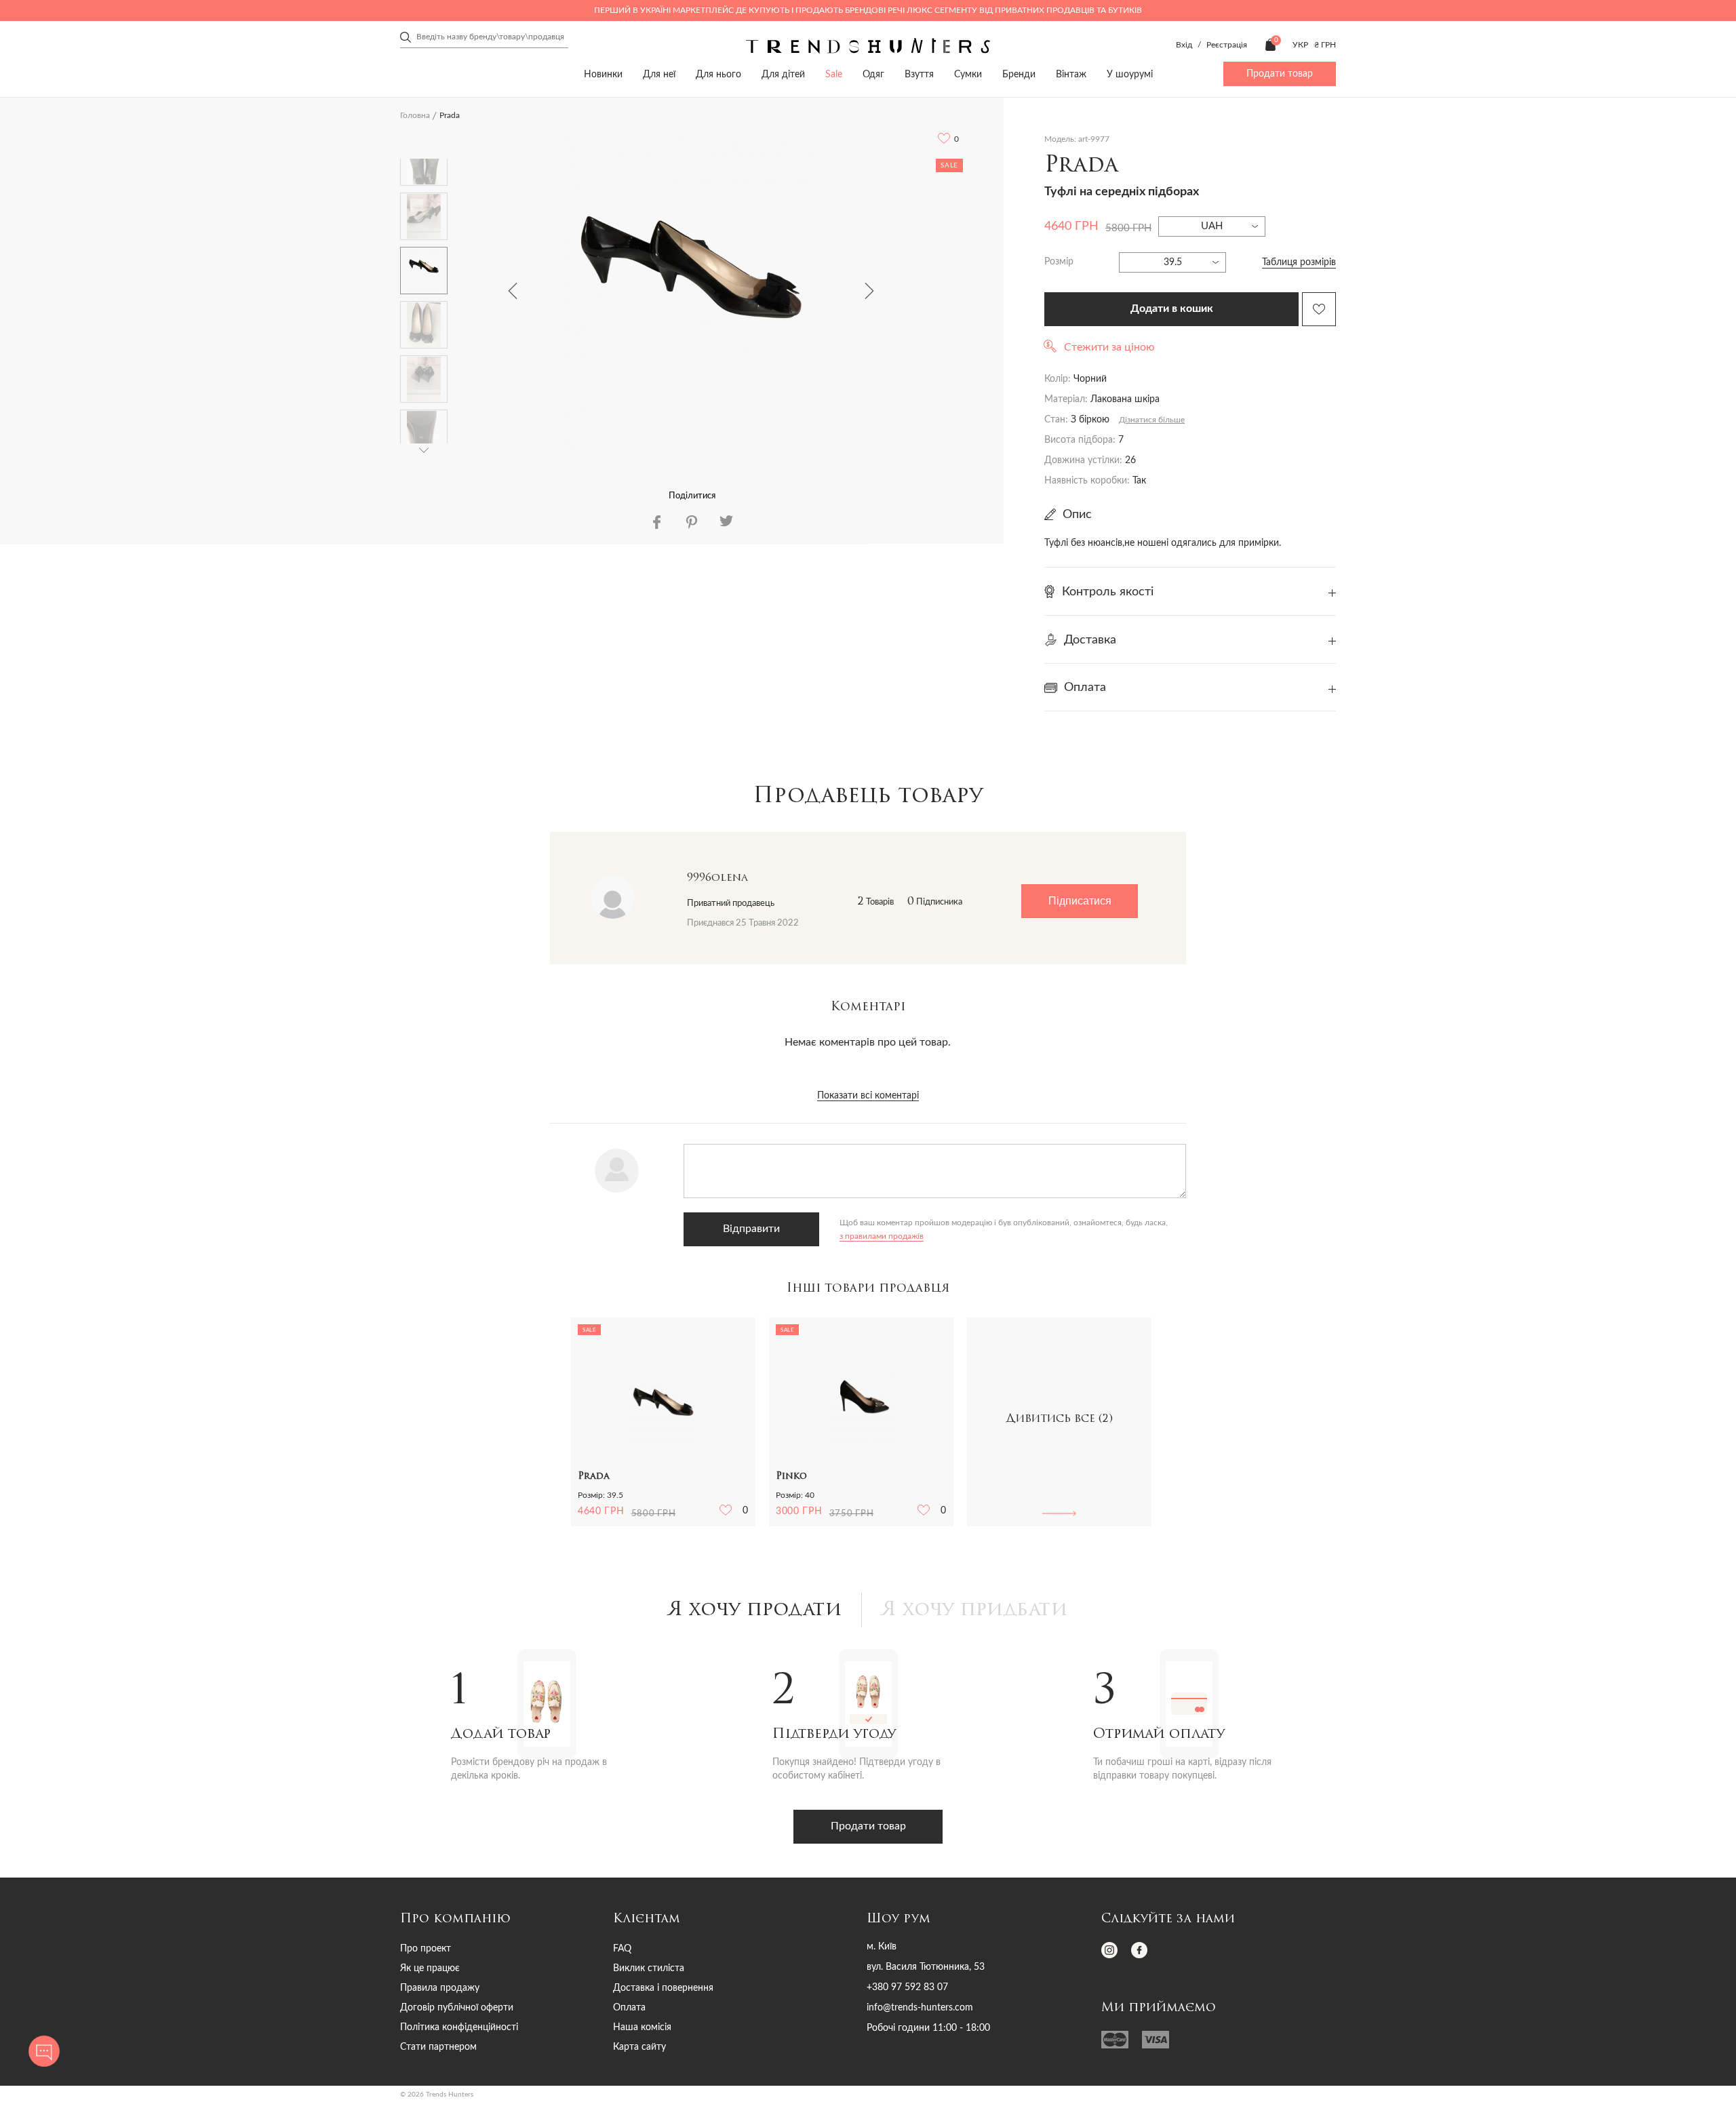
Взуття (919, 75)
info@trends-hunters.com (920, 2008)
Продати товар (1280, 74)
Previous (513, 291)
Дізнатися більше (1152, 420)
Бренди (1019, 75)
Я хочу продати (755, 1610)
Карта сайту (639, 2047)
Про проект (426, 1949)
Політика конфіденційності (459, 2027)
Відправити (751, 1229)
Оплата (629, 2008)
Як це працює (430, 1968)
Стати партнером (438, 2047)
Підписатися (1080, 901)
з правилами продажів (882, 1236)
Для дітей (783, 75)
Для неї (659, 75)
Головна (415, 115)
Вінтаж (1071, 75)
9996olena (717, 878)
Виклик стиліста (649, 1968)
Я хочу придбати (975, 1610)
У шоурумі (1130, 75)
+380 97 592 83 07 (907, 1987)
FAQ (622, 1949)
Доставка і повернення (663, 1988)
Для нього (718, 75)
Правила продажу (440, 1988)
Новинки (603, 75)
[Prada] (691, 301)
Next (869, 291)
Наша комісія (642, 2027)
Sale (834, 75)
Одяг (873, 75)
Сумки (968, 75)
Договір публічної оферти (457, 2008)
